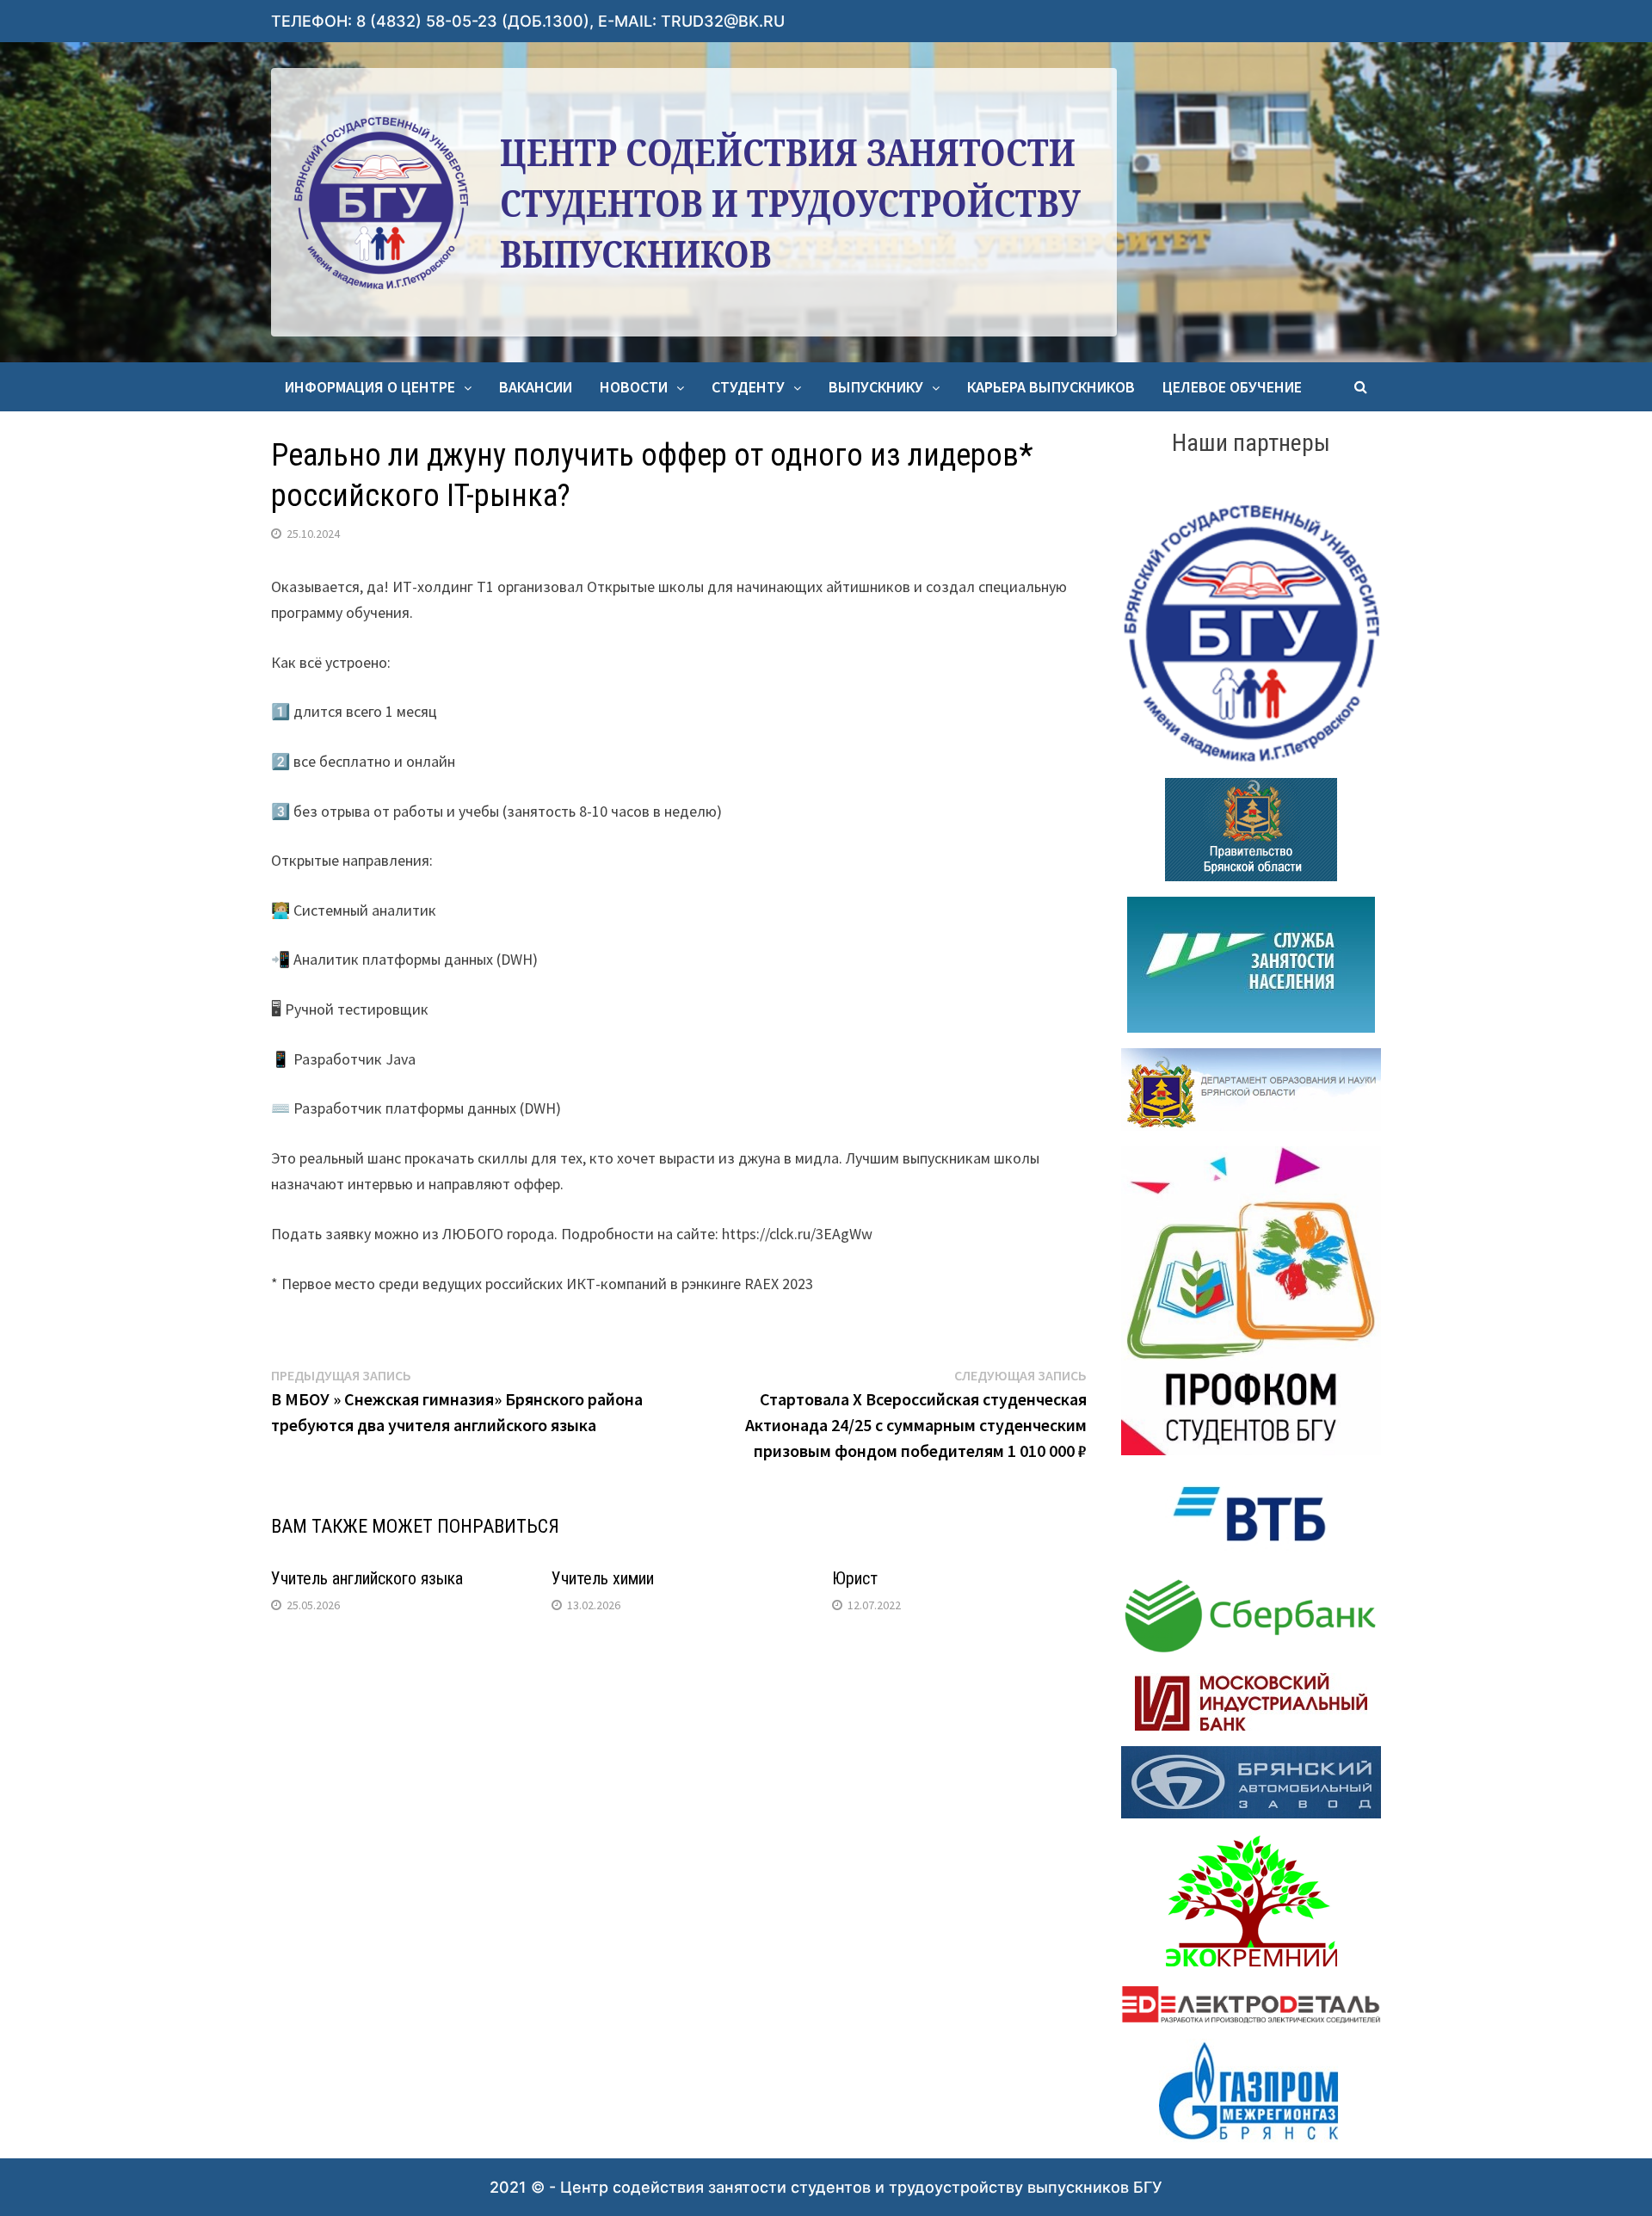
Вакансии (536, 387)
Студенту (748, 387)
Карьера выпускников (1051, 387)
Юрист (855, 1578)
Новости (634, 387)
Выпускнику (876, 387)
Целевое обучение (1232, 387)
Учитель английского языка (367, 1578)
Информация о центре (370, 387)
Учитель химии (603, 1578)
